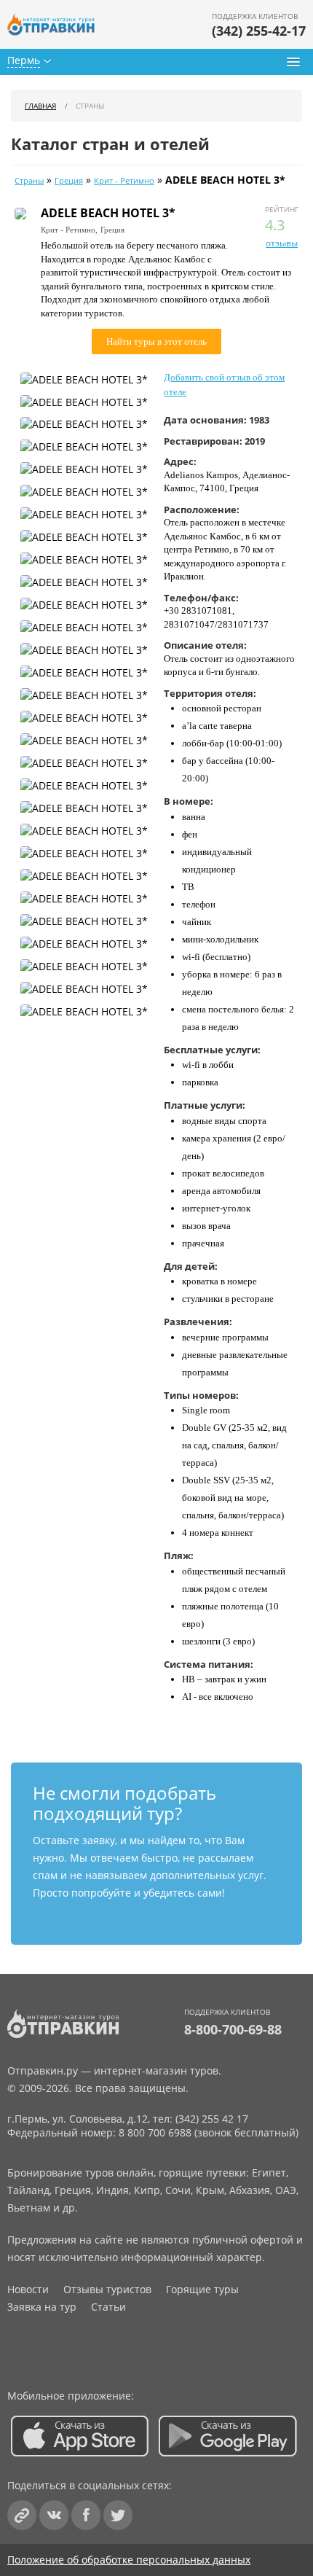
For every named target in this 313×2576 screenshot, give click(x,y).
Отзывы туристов (107, 2289)
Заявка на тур (42, 2307)
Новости (28, 2289)
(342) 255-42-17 (259, 31)
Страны (29, 181)
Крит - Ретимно (124, 181)
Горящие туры (202, 2289)
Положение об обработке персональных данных (129, 2560)
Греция (69, 181)
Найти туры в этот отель (156, 341)
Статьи (108, 2307)
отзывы (282, 243)
